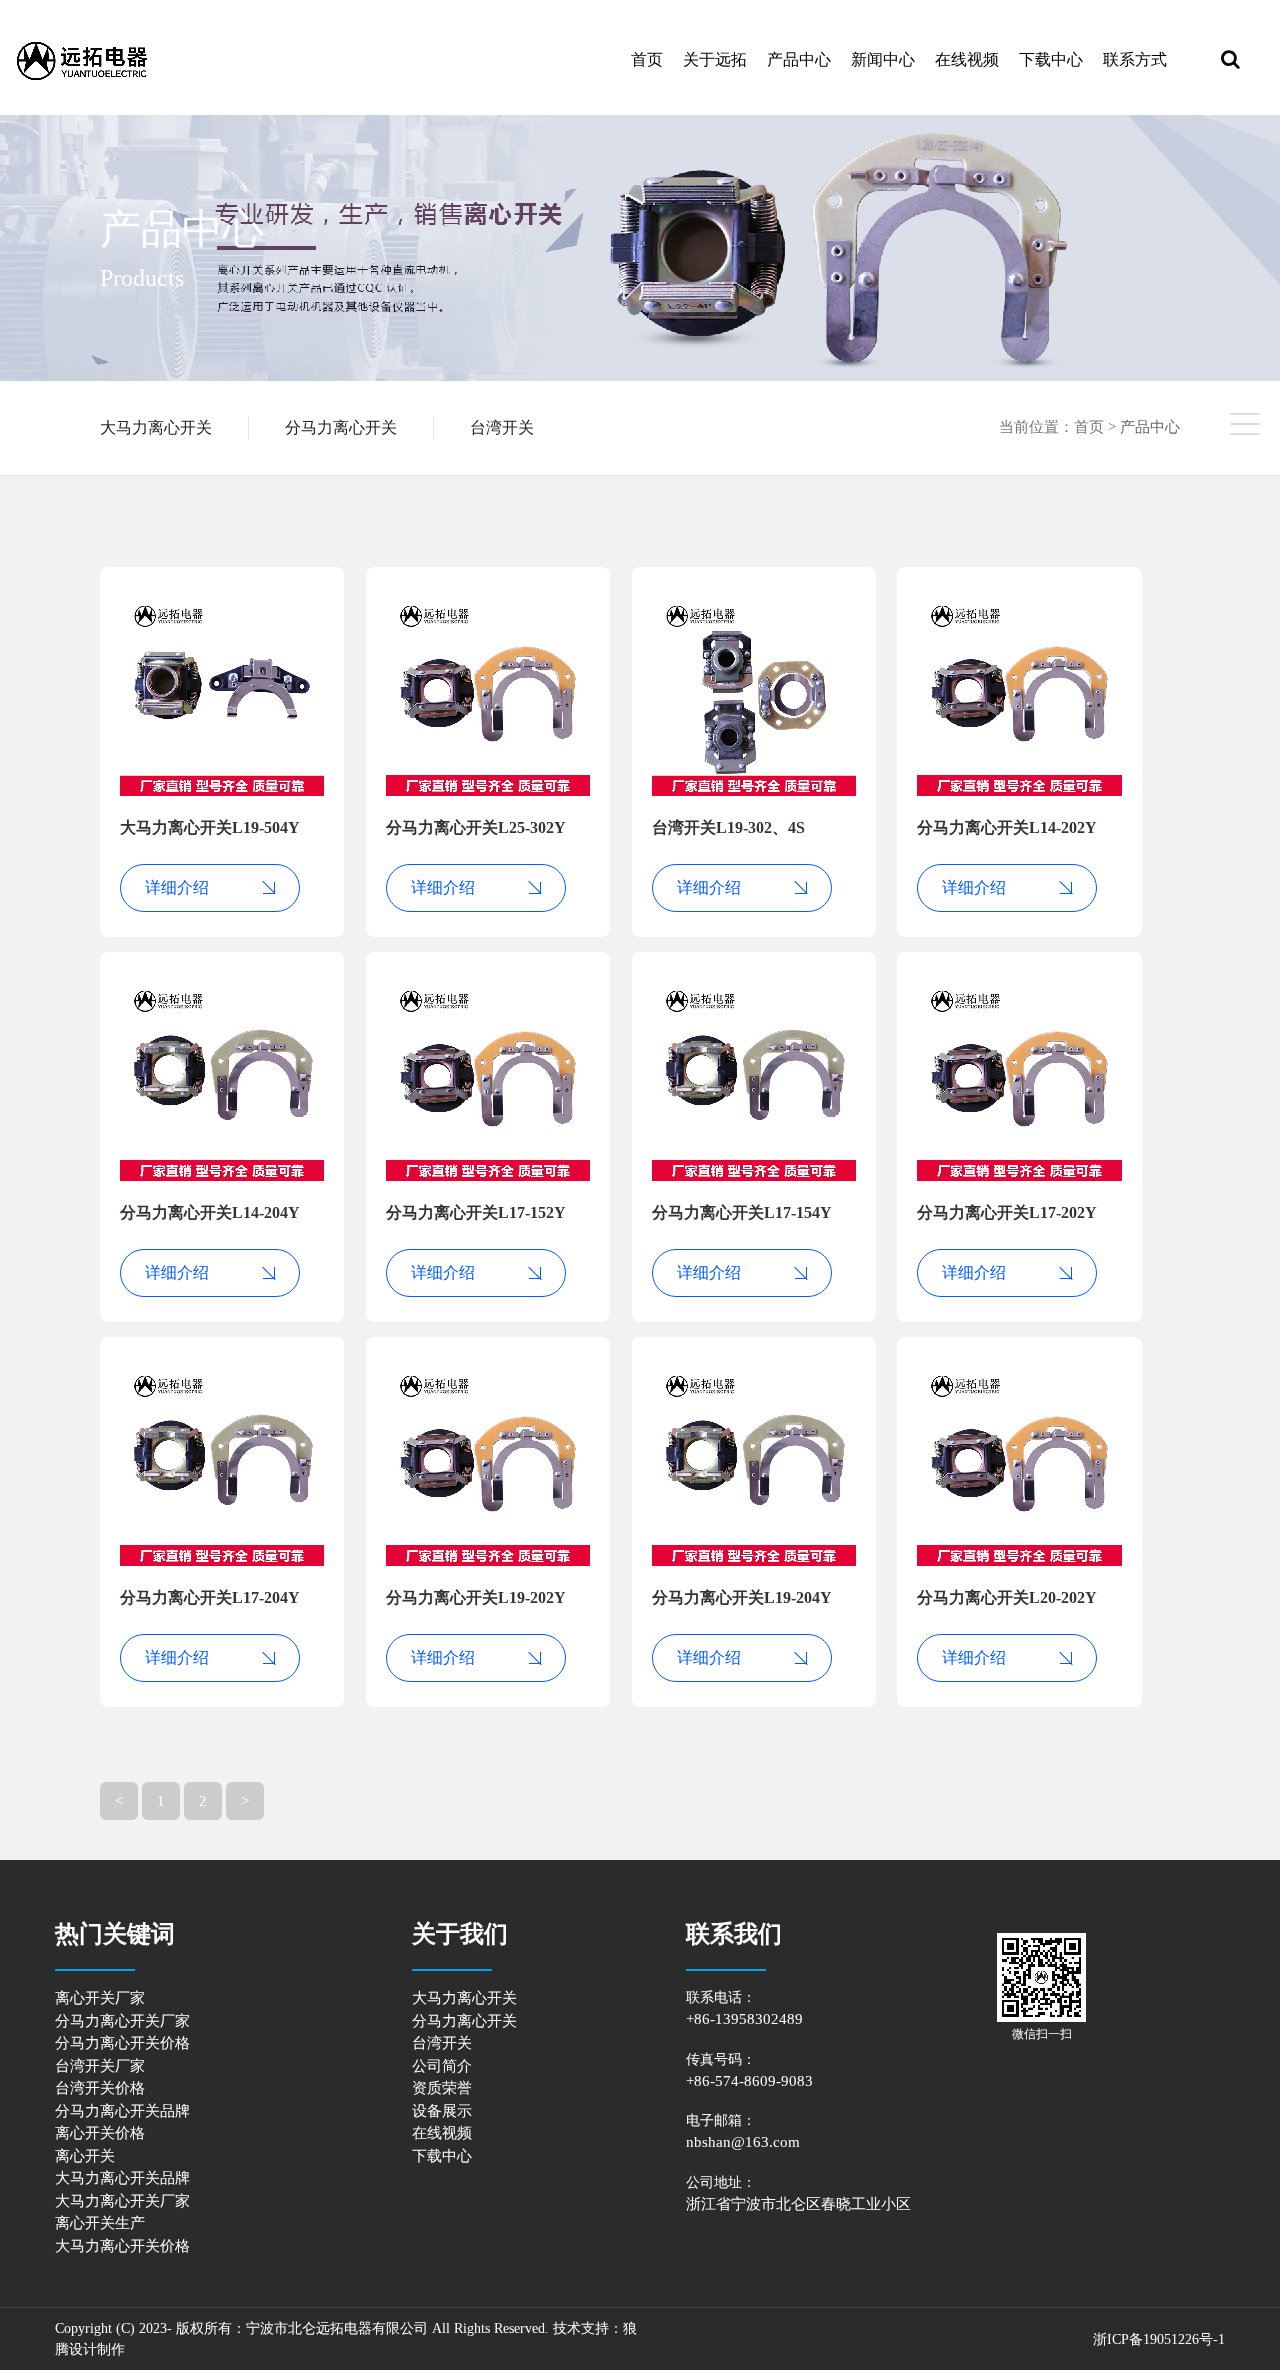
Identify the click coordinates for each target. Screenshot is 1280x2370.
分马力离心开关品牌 (122, 2111)
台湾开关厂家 (100, 2066)
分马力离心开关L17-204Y (210, 1597)
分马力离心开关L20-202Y (1007, 1597)
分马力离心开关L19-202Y (476, 1597)
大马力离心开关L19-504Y (210, 827)
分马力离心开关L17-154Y (742, 1212)
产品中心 (799, 59)
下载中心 (1051, 59)
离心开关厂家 (100, 1998)
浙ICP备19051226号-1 (1159, 2339)
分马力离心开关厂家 (122, 2021)
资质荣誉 (442, 2088)
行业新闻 (927, 91)
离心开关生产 (100, 2223)
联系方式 (1135, 59)
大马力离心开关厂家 (122, 2201)
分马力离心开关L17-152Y (476, 1212)
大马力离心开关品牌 (122, 2178)
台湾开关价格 (100, 2088)
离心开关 (85, 2156)
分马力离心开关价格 (122, 2043)
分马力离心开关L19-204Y (742, 1597)
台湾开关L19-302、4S (728, 827)
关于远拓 (715, 59)
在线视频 (967, 59)
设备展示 (442, 2111)
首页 (647, 59)
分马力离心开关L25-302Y (476, 827)
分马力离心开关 (341, 427)
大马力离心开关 (156, 427)
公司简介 (442, 2066)
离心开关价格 (100, 2133)
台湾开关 (502, 427)
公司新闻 (931, 93)
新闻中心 (883, 59)
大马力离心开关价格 (122, 2246)
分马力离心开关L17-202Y (1007, 1212)
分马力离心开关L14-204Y (210, 1212)
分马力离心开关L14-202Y (1007, 827)
